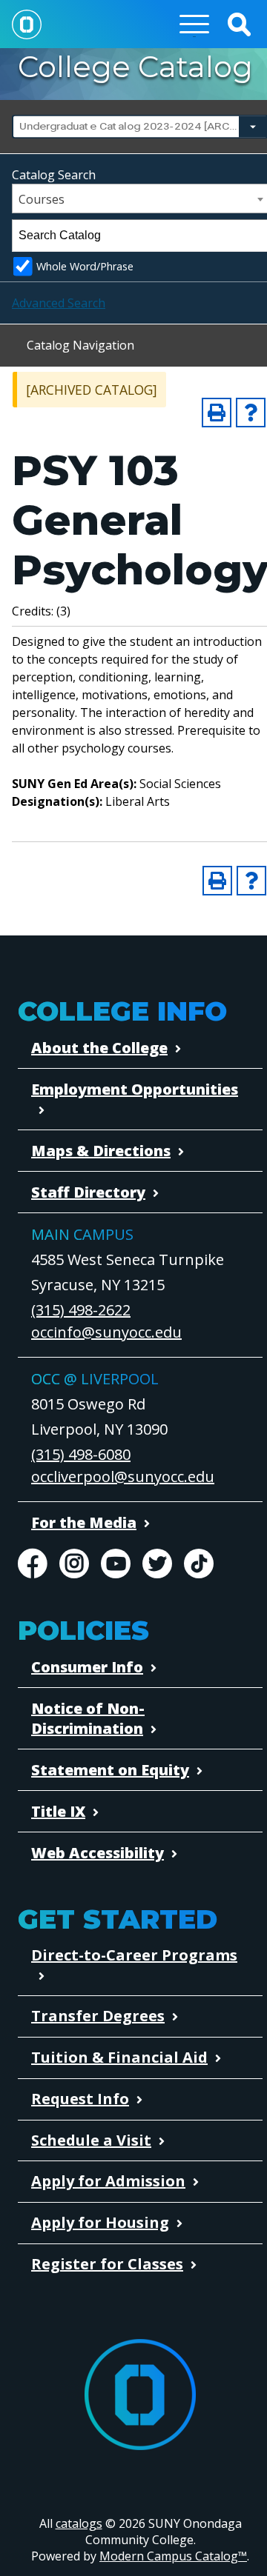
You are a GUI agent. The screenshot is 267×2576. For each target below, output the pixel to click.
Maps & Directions (101, 1151)
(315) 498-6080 (81, 1454)
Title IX (58, 1811)
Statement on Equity (110, 1770)
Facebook (33, 1564)
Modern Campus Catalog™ (173, 2556)
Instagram (74, 1564)
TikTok (199, 1564)
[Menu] (194, 24)
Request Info (80, 2099)
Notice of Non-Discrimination (88, 1718)
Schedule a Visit (91, 2140)
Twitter (157, 1564)
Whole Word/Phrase (85, 266)
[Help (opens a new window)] (251, 413)
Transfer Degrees (98, 2016)
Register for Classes (107, 2264)
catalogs (79, 2523)
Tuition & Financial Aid (119, 2057)
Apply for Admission (108, 2181)
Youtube (116, 1564)
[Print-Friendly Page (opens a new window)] (217, 413)
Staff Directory (88, 1192)
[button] (239, 24)
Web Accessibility (98, 1853)
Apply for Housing (100, 2222)
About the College (99, 1048)
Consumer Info (87, 1667)
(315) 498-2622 (81, 1310)
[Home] (27, 24)
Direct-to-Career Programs (134, 1955)
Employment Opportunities (135, 1089)
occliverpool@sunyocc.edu (123, 1476)
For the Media (84, 1522)
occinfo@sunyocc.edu (106, 1332)
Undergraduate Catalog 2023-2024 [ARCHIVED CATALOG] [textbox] (139, 126)
